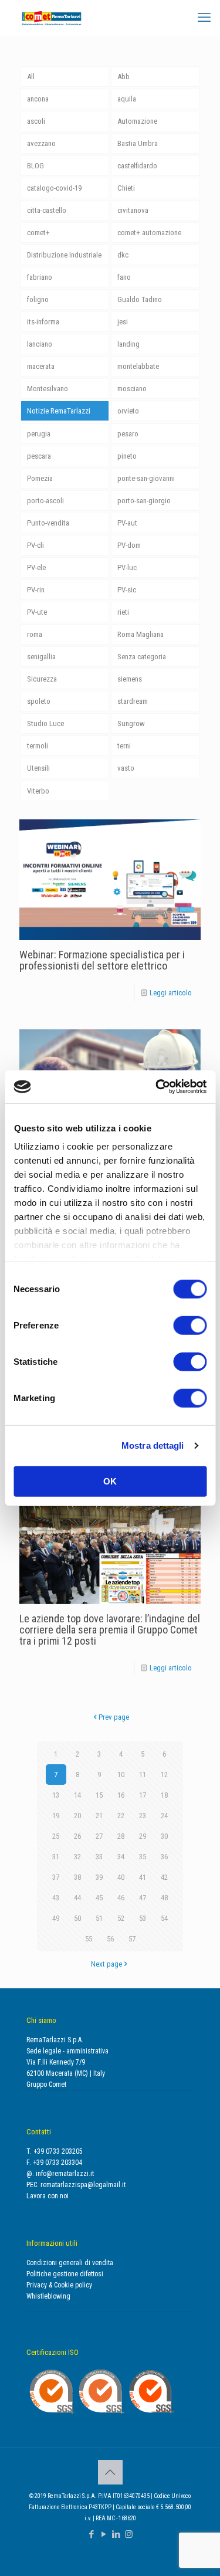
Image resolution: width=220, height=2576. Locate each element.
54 (164, 1918)
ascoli (36, 121)
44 (77, 1898)
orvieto (128, 411)
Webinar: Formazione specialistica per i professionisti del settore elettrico (102, 960)
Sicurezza (42, 679)
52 (121, 1918)
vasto (126, 768)
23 (143, 1816)
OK (110, 1481)
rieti (123, 612)
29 (143, 1836)
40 (121, 1877)
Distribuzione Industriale (64, 255)
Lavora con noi (48, 2196)
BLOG (35, 166)
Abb (123, 77)
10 (121, 1775)
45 (99, 1898)
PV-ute (37, 612)
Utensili (38, 768)
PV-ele (36, 567)
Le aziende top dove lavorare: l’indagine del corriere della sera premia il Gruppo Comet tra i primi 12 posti (110, 1630)
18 (164, 1795)
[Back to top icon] (110, 2472)
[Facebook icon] (92, 2534)
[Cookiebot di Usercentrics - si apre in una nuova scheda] (157, 1087)
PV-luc (127, 567)
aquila (127, 99)
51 (99, 1918)
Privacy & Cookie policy (59, 2285)
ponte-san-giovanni (146, 478)
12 (164, 1775)
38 (77, 1877)
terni (124, 746)
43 (56, 1898)
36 (164, 1857)
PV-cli (35, 545)
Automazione (137, 121)
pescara (39, 456)
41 (143, 1877)
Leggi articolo (171, 993)
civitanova (133, 210)
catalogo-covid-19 (54, 188)
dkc (123, 255)
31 (56, 1857)
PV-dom (129, 545)
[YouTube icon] (104, 2534)
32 (77, 1857)
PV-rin (36, 590)
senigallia (41, 657)
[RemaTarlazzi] (52, 18)
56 (110, 1939)
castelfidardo (137, 166)
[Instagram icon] (129, 2534)
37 (56, 1877)
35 (143, 1857)
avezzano (41, 143)
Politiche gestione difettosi (65, 2274)
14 (77, 1795)
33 (99, 1857)
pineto (127, 456)
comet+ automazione (149, 233)
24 (164, 1816)
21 (99, 1816)
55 (89, 1939)
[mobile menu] (204, 18)
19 (56, 1816)
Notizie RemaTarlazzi (59, 411)
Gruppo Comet (46, 2084)
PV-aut (127, 523)
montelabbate (138, 366)
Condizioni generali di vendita (70, 2263)
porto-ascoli (45, 501)
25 (56, 1836)
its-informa (43, 322)
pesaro (128, 434)
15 (99, 1795)
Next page (106, 1964)
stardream (133, 701)
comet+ (38, 233)
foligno (38, 299)
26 (77, 1836)
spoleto (39, 701)
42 (164, 1877)
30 (164, 1836)
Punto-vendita (48, 523)
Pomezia (40, 478)
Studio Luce (45, 723)
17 (143, 1795)
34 (121, 1857)
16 (121, 1795)
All (31, 77)
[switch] (190, 1325)
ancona (38, 99)
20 (77, 1816)
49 (56, 1918)
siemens (130, 679)
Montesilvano (48, 389)
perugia (39, 434)
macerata (41, 366)
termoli (38, 746)
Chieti (126, 188)
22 (121, 1816)
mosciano (132, 389)
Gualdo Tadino (140, 299)
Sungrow (131, 723)
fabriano (40, 277)
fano (124, 277)
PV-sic (127, 590)
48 (164, 1898)
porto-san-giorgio (144, 501)
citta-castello (47, 210)
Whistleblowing (48, 2296)
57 (132, 1939)
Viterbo (38, 791)
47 (143, 1898)
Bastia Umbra (138, 143)
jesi (123, 322)
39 (99, 1877)
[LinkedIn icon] (116, 2534)
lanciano (40, 344)
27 (99, 1836)
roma (35, 634)
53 (143, 1918)
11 (143, 1775)
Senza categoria (142, 657)
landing (128, 344)
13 (56, 1795)
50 (77, 1918)
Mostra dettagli (153, 1445)
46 (121, 1898)
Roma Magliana (141, 634)
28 (121, 1836)
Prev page (114, 1717)
